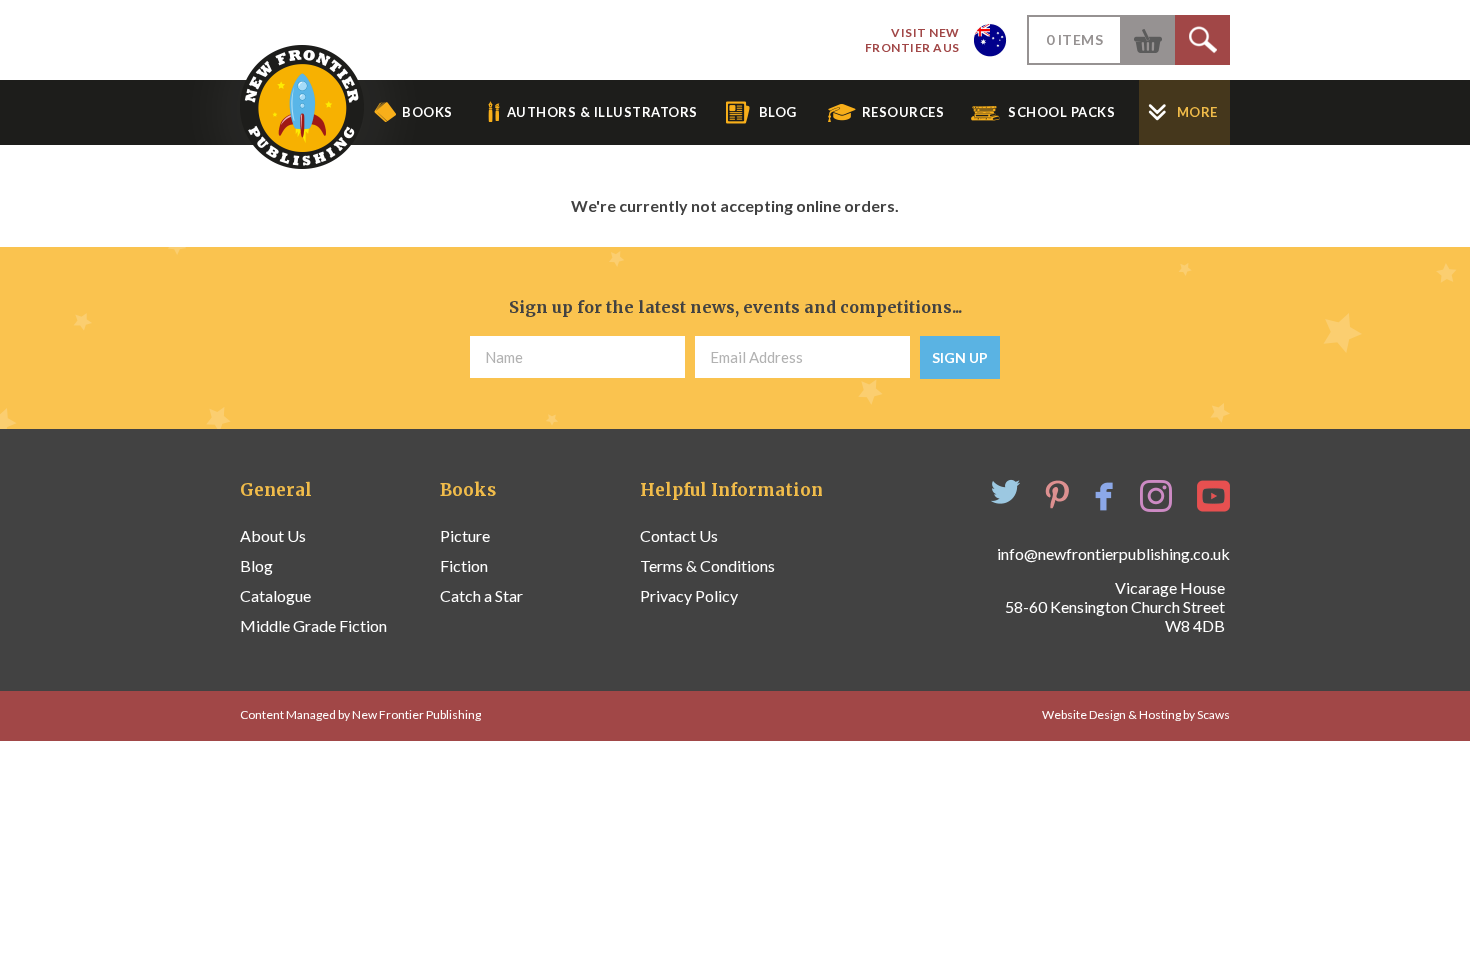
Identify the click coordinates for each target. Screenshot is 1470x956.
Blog (256, 565)
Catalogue (275, 595)
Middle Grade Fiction (313, 625)
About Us (273, 535)
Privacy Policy (689, 595)
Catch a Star (481, 595)
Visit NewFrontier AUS (912, 40)
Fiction (464, 565)
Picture (465, 535)
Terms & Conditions (707, 565)
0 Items (1075, 39)
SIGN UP (960, 357)
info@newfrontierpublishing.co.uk (1113, 553)
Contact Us (679, 535)
